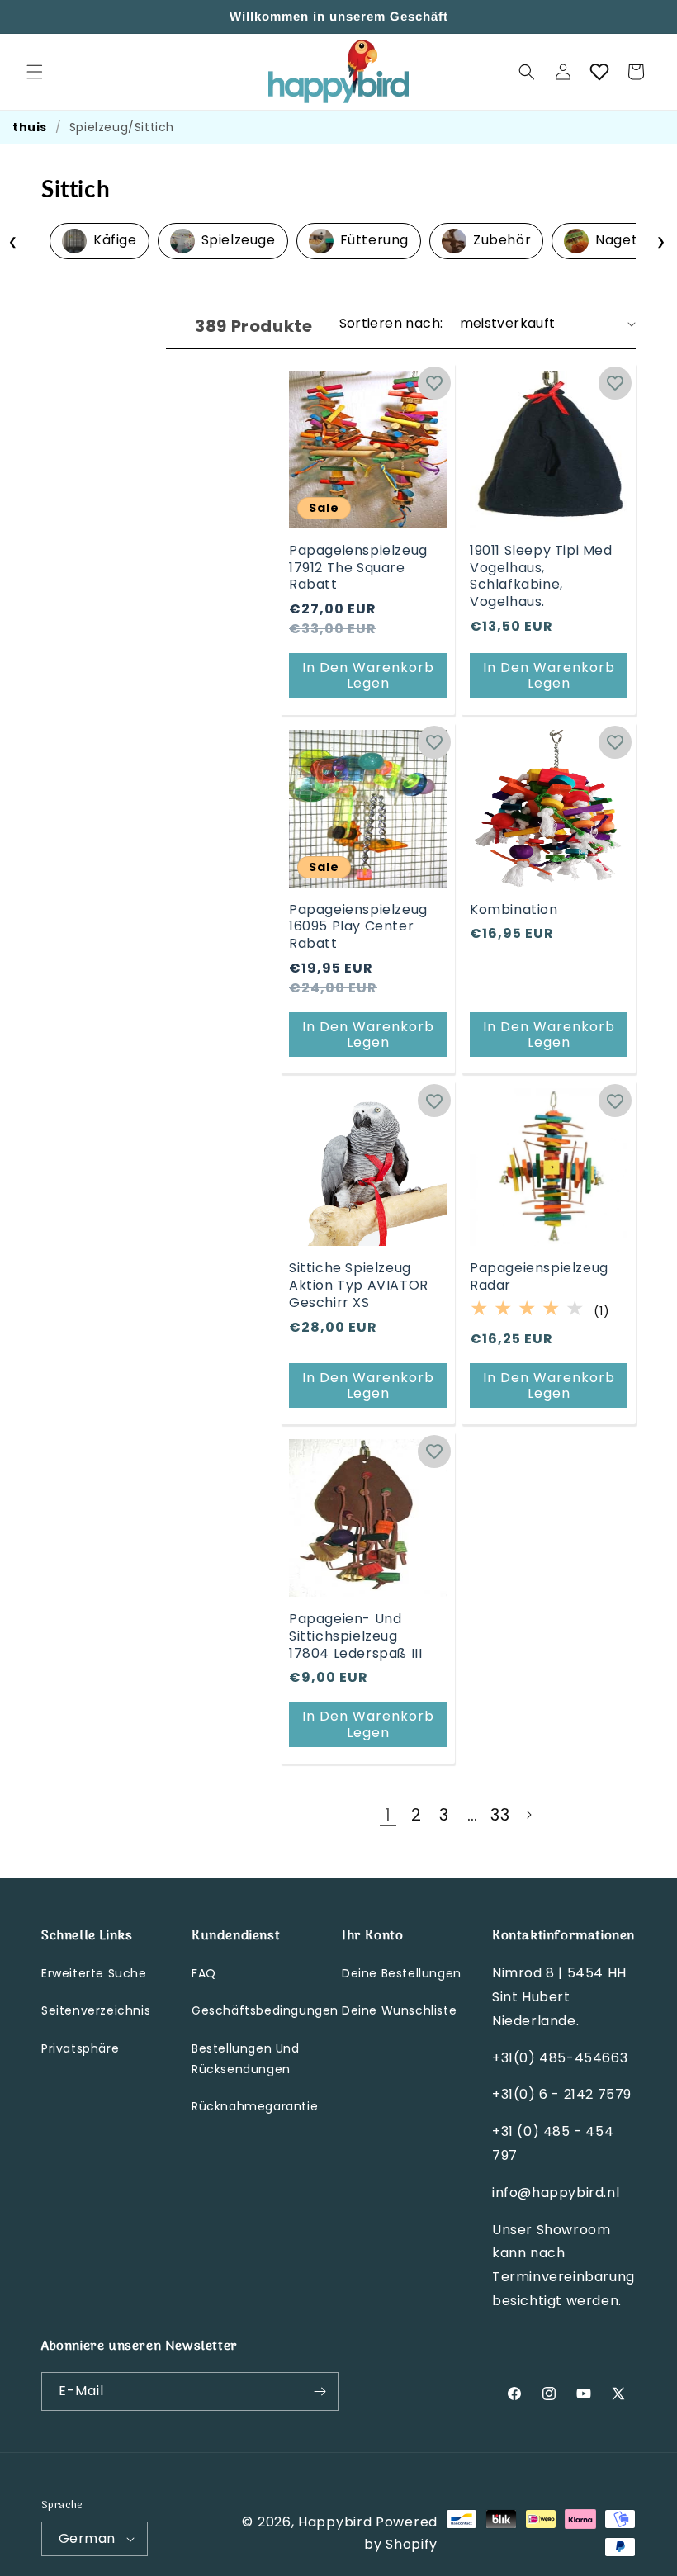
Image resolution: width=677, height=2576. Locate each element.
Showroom (574, 2230)
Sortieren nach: (391, 323)
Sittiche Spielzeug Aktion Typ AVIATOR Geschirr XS (359, 1286)
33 (500, 1815)
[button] (35, 72)
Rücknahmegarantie (255, 2106)
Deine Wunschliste (399, 2010)
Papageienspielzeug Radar (539, 1277)
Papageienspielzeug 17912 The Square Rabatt (358, 568)
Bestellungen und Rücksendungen (246, 2059)
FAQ (204, 1973)
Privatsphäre (80, 2048)
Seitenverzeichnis (96, 2010)
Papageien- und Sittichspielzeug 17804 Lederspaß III (355, 1636)
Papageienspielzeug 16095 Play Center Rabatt (358, 927)
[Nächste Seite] (528, 1815)
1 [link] (388, 1815)
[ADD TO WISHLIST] (434, 383)
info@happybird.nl (556, 2192)
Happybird (335, 2522)
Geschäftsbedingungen (265, 2010)
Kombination (514, 910)
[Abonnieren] (320, 2391)
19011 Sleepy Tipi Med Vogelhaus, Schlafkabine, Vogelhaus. (541, 577)
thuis (30, 127)
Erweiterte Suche (94, 1973)
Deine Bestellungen (402, 1973)
